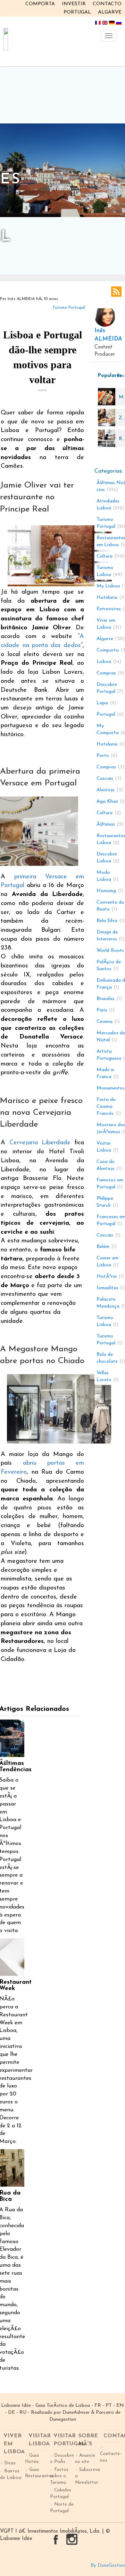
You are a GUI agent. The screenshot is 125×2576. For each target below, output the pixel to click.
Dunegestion (63, 2419)
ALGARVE (110, 12)
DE (11, 2413)
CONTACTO (107, 4)
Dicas (10, 2463)
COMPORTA (40, 4)
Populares (106, 376)
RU (23, 2413)
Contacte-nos (111, 2457)
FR (98, 2406)
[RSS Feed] (116, 292)
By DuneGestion (108, 2565)
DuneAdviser (76, 2413)
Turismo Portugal (69, 308)
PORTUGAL (77, 12)
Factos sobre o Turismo (59, 2476)
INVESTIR (74, 4)
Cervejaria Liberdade (40, 1143)
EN (120, 2406)
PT (109, 2406)
